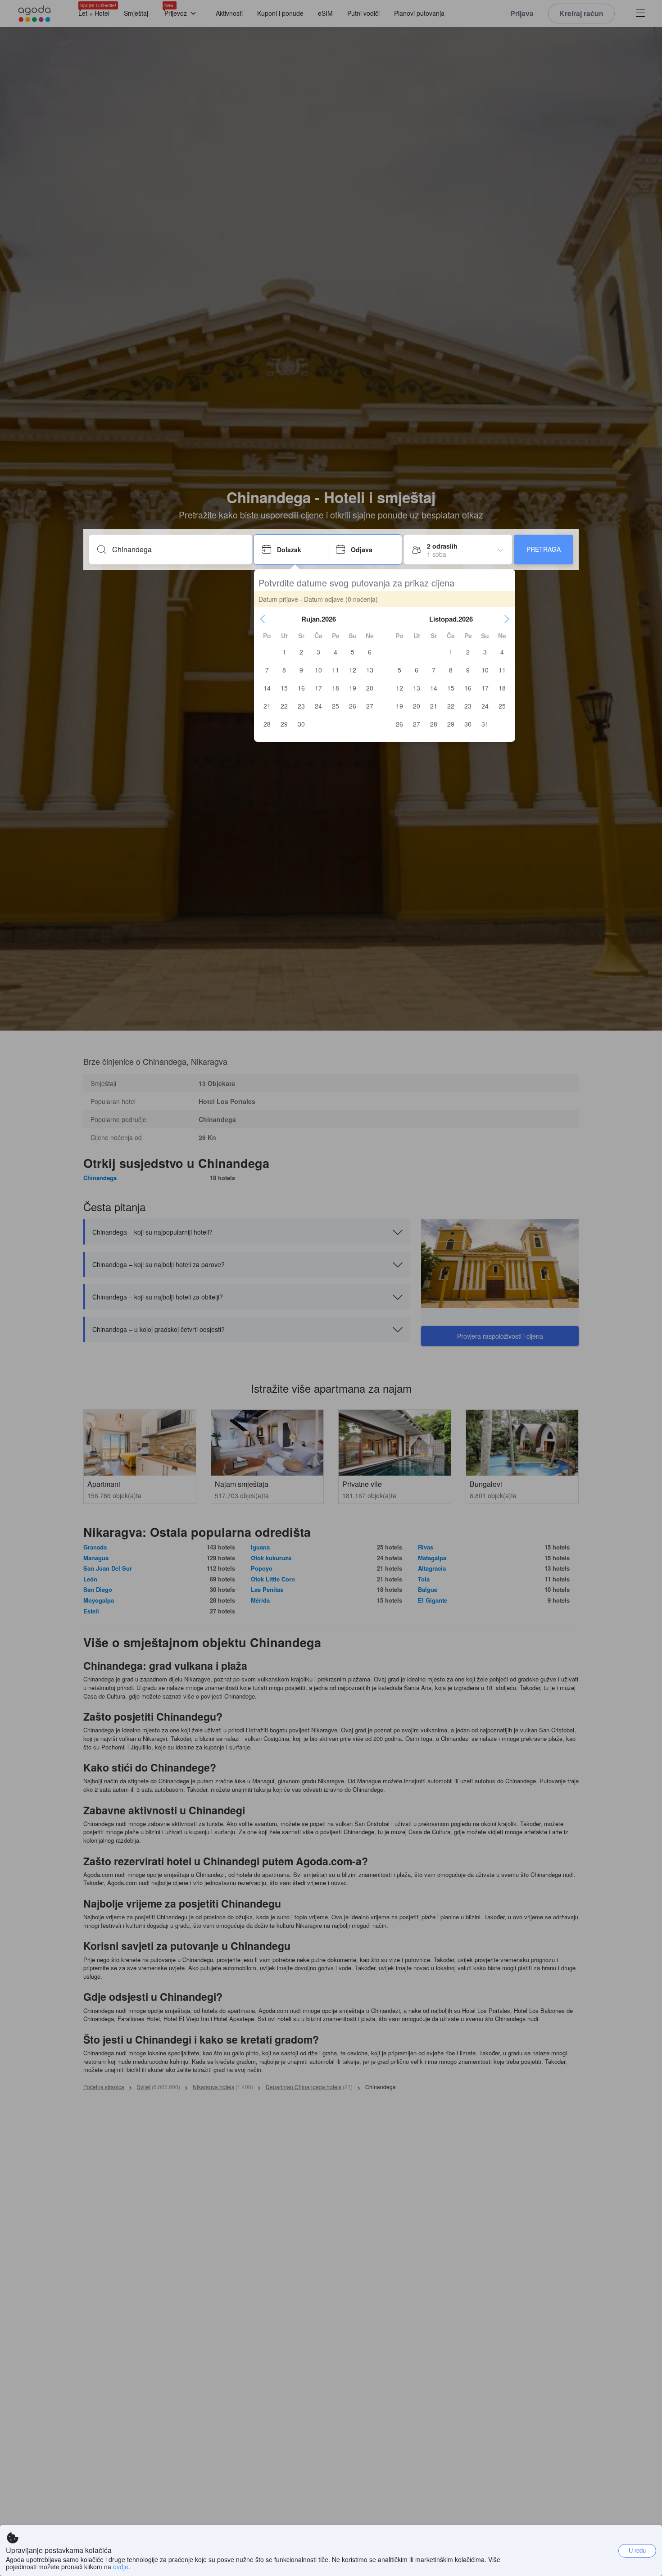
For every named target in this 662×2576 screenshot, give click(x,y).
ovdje (121, 2567)
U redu (637, 2550)
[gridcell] (284, 652)
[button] (263, 619)
